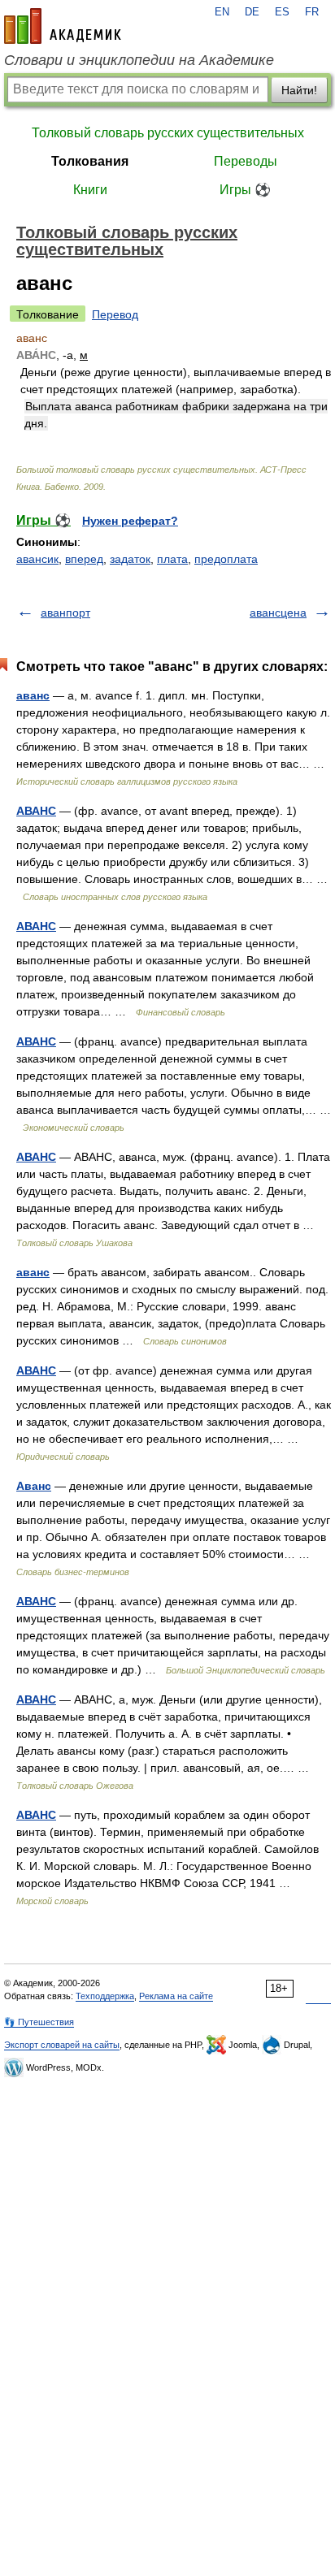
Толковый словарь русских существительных (168, 133)
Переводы (246, 161)
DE (252, 12)
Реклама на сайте (176, 1996)
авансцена (278, 613)
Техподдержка (105, 1996)
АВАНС (36, 811)
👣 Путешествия (39, 2022)
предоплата (226, 559)
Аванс (34, 1486)
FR (312, 12)
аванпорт (65, 613)
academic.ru (63, 26)
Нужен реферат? (130, 521)
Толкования (90, 161)
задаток (130, 559)
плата (172, 559)
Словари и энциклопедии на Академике (139, 60)
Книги (90, 190)
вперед (84, 559)
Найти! (299, 90)
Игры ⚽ (245, 190)
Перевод (115, 314)
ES (282, 12)
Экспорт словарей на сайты (62, 2045)
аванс (33, 695)
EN (222, 12)
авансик (37, 559)
